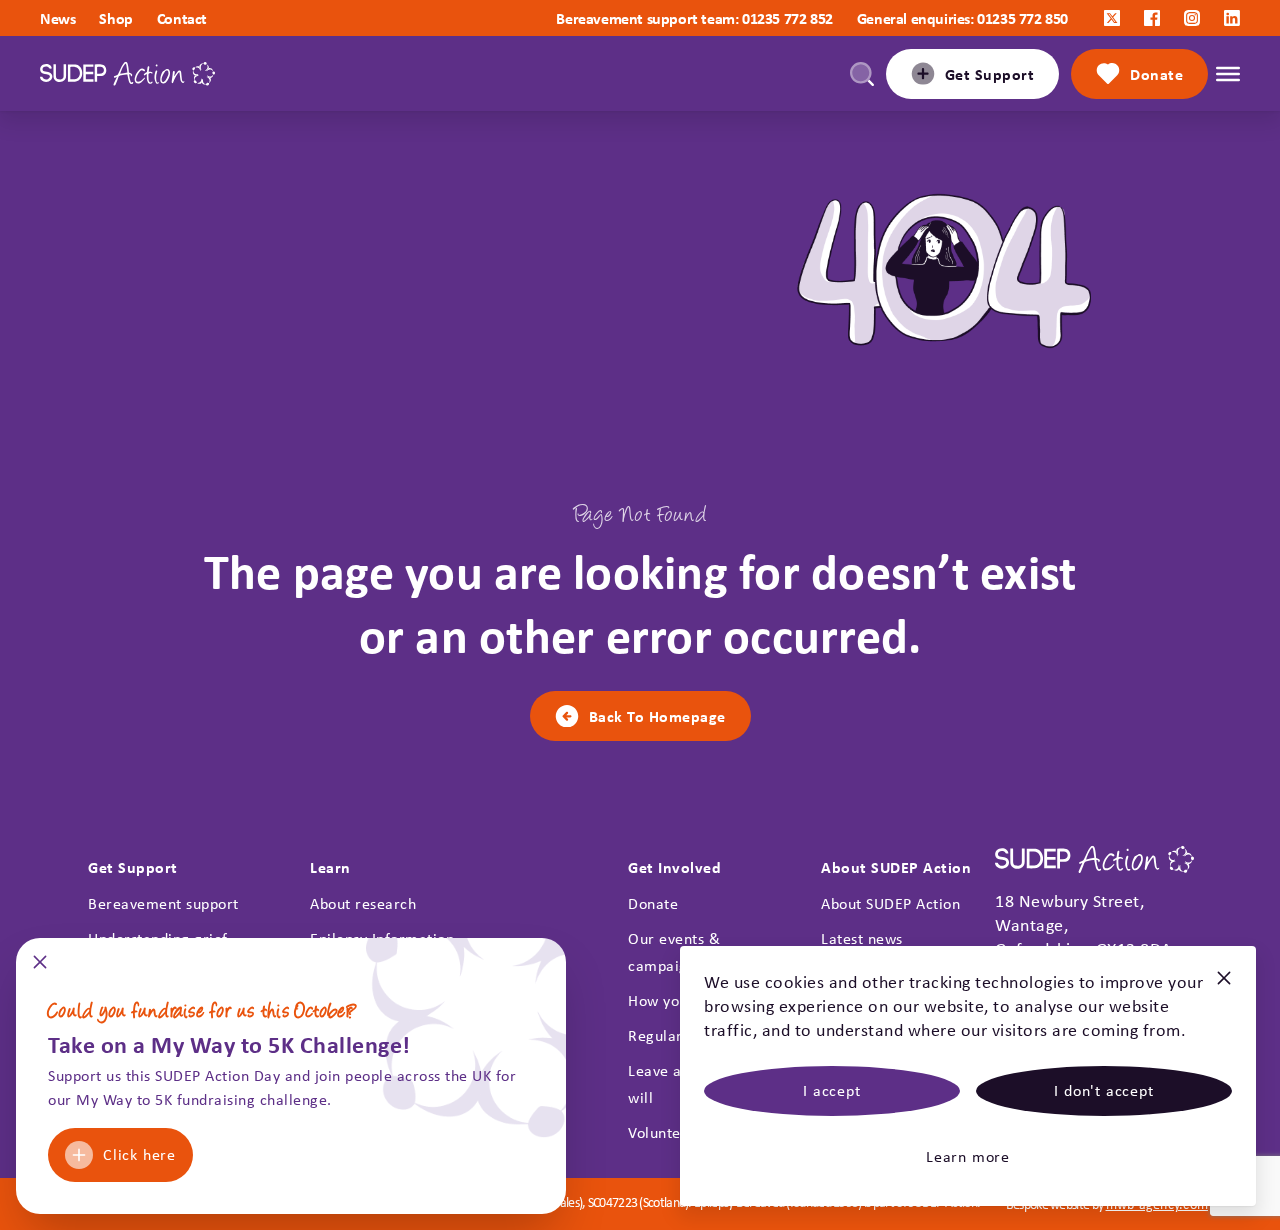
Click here (139, 1154)
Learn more (968, 1156)
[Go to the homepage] (127, 73)
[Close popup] (40, 968)
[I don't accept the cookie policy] (1224, 986)
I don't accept (1103, 1090)
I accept (831, 1090)
